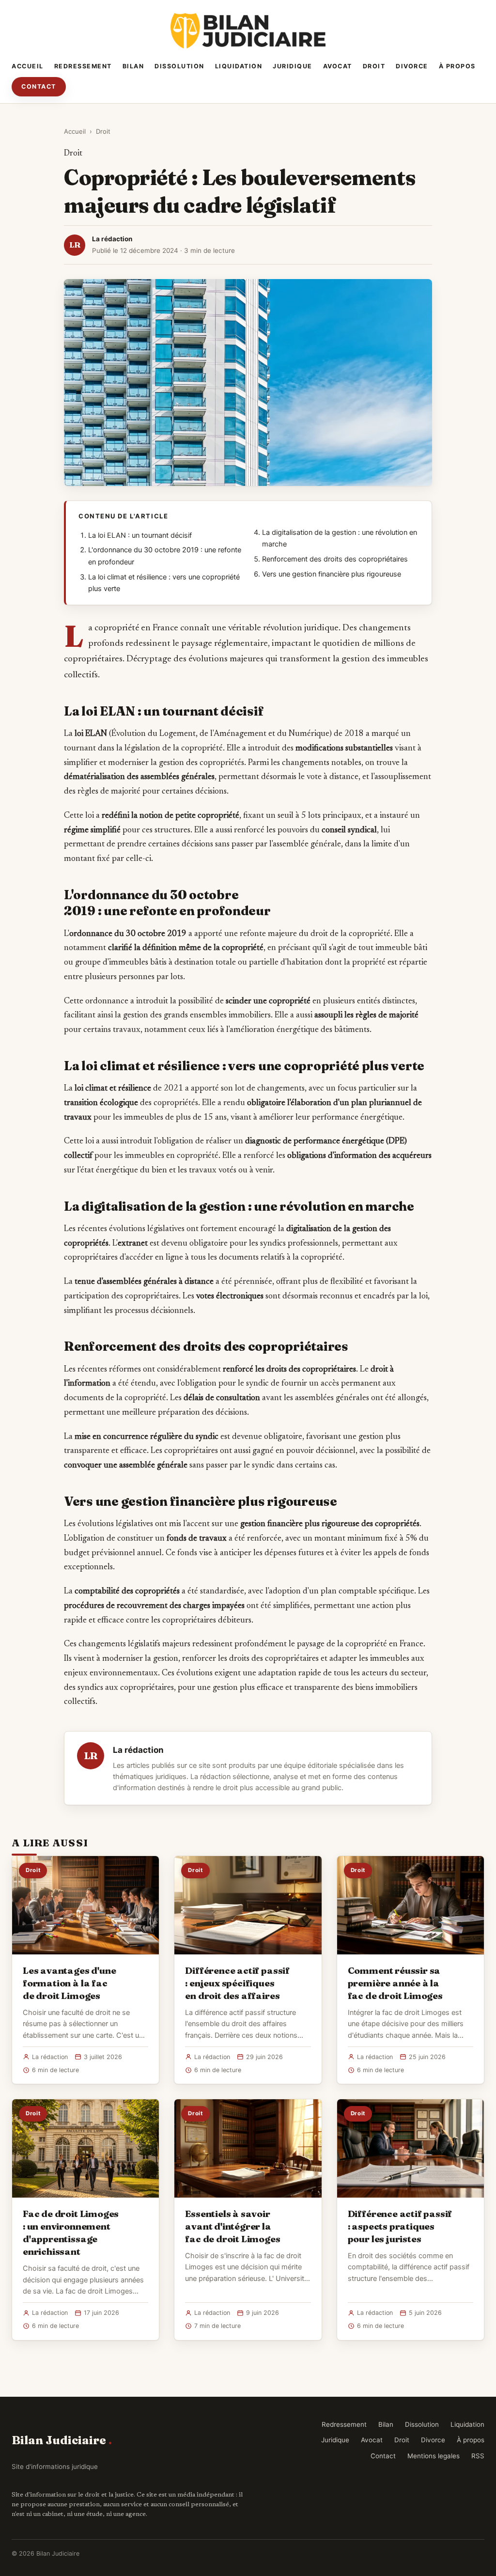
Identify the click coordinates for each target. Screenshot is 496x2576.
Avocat (338, 66)
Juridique (293, 66)
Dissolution (179, 66)
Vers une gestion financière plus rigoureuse (332, 574)
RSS (478, 2456)
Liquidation (239, 66)
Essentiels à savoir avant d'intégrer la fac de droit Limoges (232, 2226)
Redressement (83, 66)
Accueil (28, 66)
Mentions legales (434, 2456)
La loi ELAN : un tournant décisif (140, 535)
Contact (39, 86)
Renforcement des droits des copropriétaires (335, 559)
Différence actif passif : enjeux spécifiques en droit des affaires (237, 1983)
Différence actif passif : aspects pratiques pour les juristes (400, 2226)
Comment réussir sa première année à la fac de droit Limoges (395, 1983)
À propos (457, 66)
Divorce (412, 66)
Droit (374, 66)
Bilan (133, 66)
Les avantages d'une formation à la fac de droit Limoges (69, 1983)
